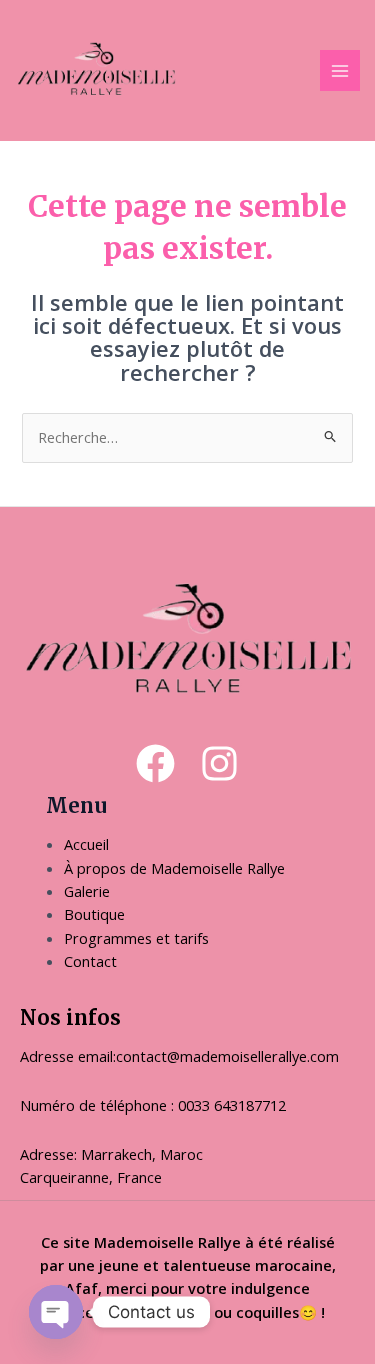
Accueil (88, 844)
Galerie (87, 891)
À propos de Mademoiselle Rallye (174, 868)
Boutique (94, 914)
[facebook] (155, 763)
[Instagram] (219, 763)
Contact (90, 961)
